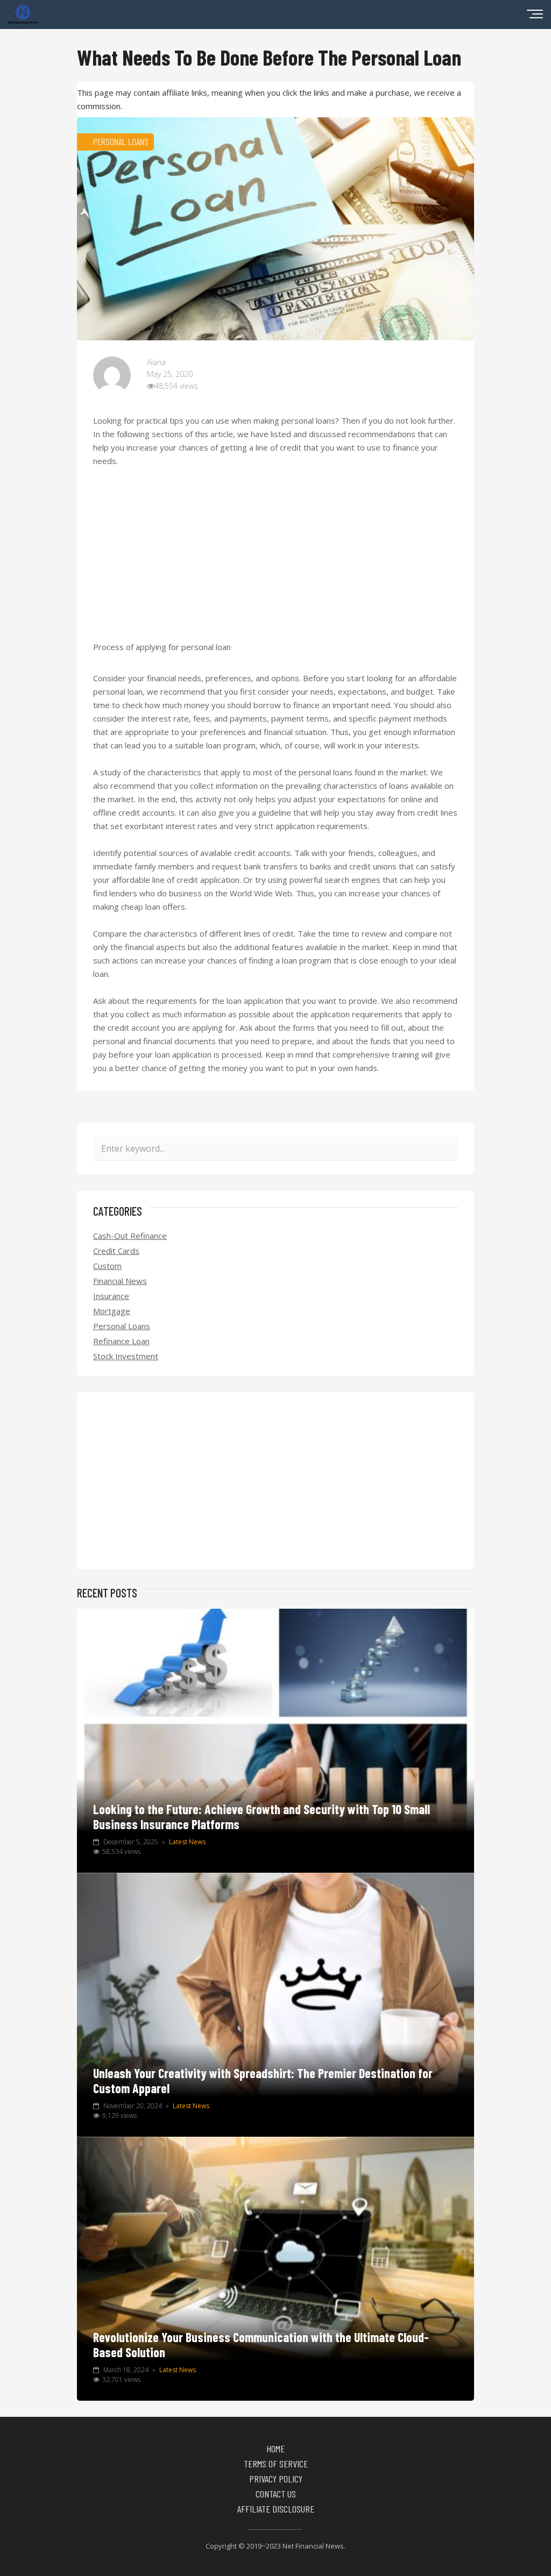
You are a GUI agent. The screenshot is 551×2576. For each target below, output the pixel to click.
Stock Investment (126, 1356)
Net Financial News (313, 2546)
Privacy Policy (276, 2479)
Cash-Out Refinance (130, 1236)
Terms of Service (276, 2464)
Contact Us (276, 2494)
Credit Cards (116, 1251)
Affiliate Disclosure (276, 2509)
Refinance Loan (121, 1341)
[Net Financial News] (23, 20)
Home (275, 2449)
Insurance (111, 1296)
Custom (107, 1266)
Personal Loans (122, 1326)
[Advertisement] (275, 561)
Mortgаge (112, 1311)
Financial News (120, 1281)
